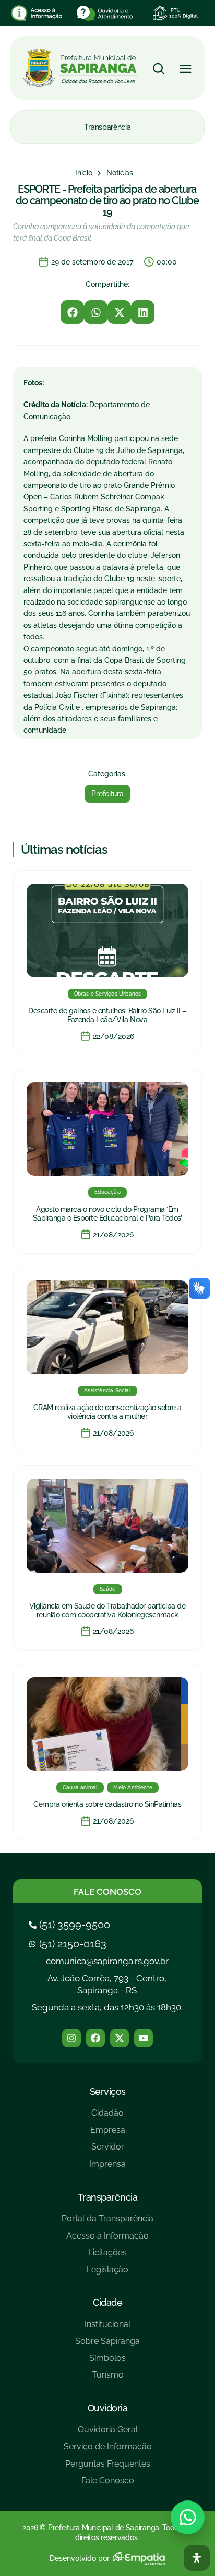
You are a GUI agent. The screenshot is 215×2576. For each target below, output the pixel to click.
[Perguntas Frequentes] (108, 2468)
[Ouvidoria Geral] (108, 2434)
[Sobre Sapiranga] (107, 2345)
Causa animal (80, 1787)
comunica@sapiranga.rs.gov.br (107, 1961)
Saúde (108, 1589)
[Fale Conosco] (108, 2485)
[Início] (83, 173)
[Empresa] (107, 2134)
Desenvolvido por (80, 2558)
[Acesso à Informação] (107, 2240)
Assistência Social (107, 1391)
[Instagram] (71, 2038)
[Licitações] (107, 2257)
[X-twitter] (120, 2038)
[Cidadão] (107, 2117)
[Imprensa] (107, 2168)
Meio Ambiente (133, 1787)
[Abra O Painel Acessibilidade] (197, 2558)
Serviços (108, 2091)
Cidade (107, 2302)
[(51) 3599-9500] (71, 1925)
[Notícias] (120, 173)
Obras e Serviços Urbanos (108, 994)
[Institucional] (107, 2328)
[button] (72, 312)
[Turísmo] (107, 2379)
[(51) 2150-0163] (69, 1944)
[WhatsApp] (188, 2517)
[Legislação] (107, 2274)
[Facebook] (95, 2038)
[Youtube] (144, 2038)
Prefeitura (107, 794)
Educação (107, 1192)
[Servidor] (107, 2151)
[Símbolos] (107, 2362)
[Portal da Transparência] (107, 2223)
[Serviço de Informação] (108, 2451)
